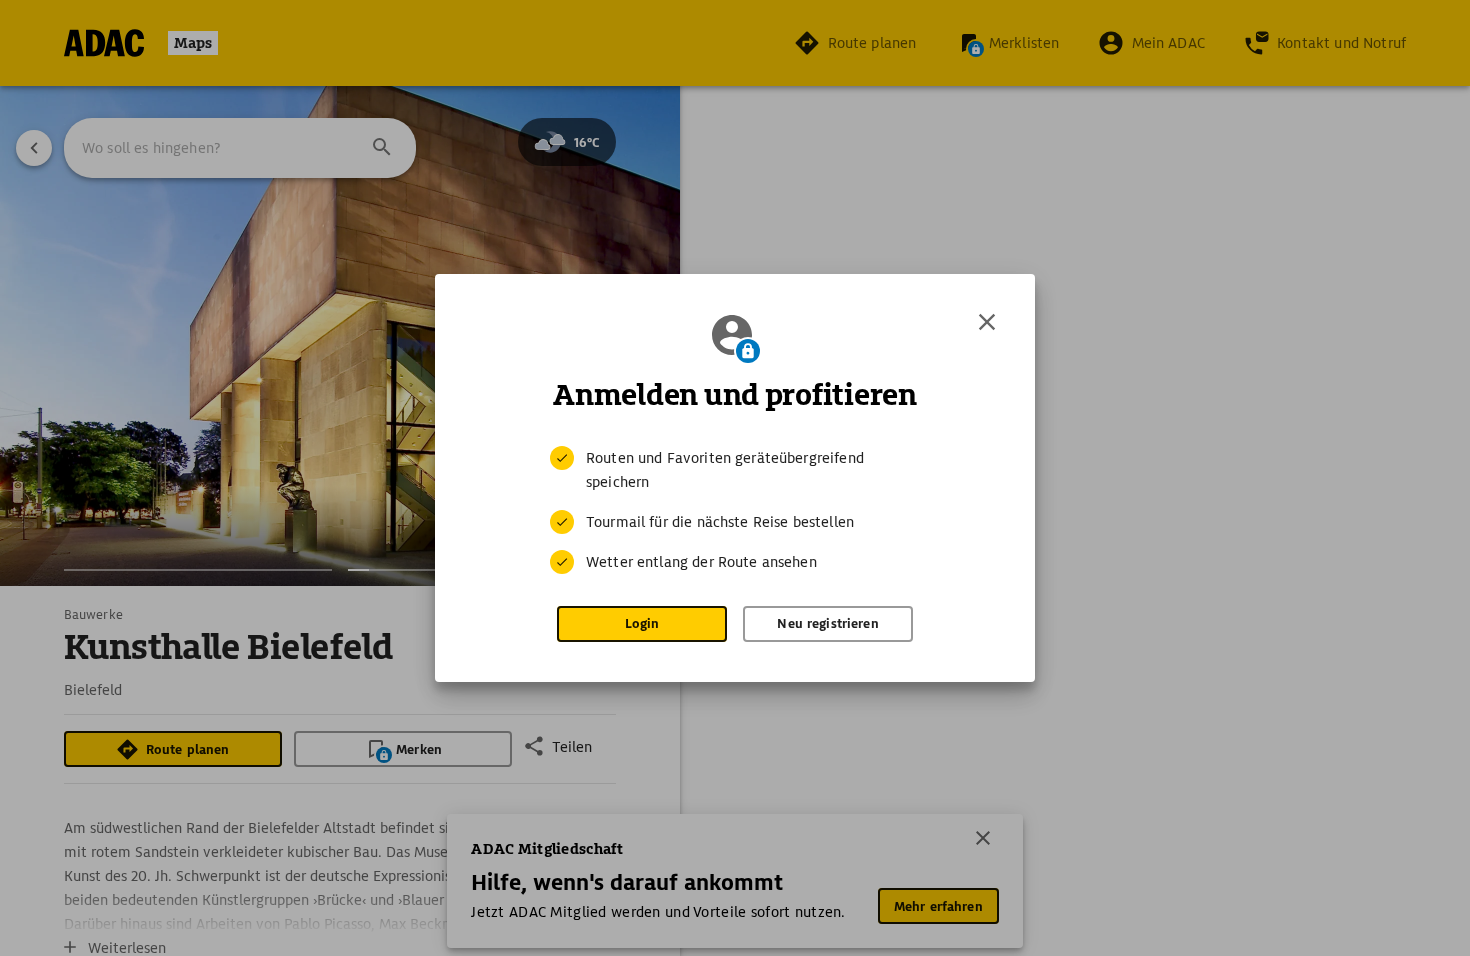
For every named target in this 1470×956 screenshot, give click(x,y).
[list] (735, 510)
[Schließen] (987, 322)
